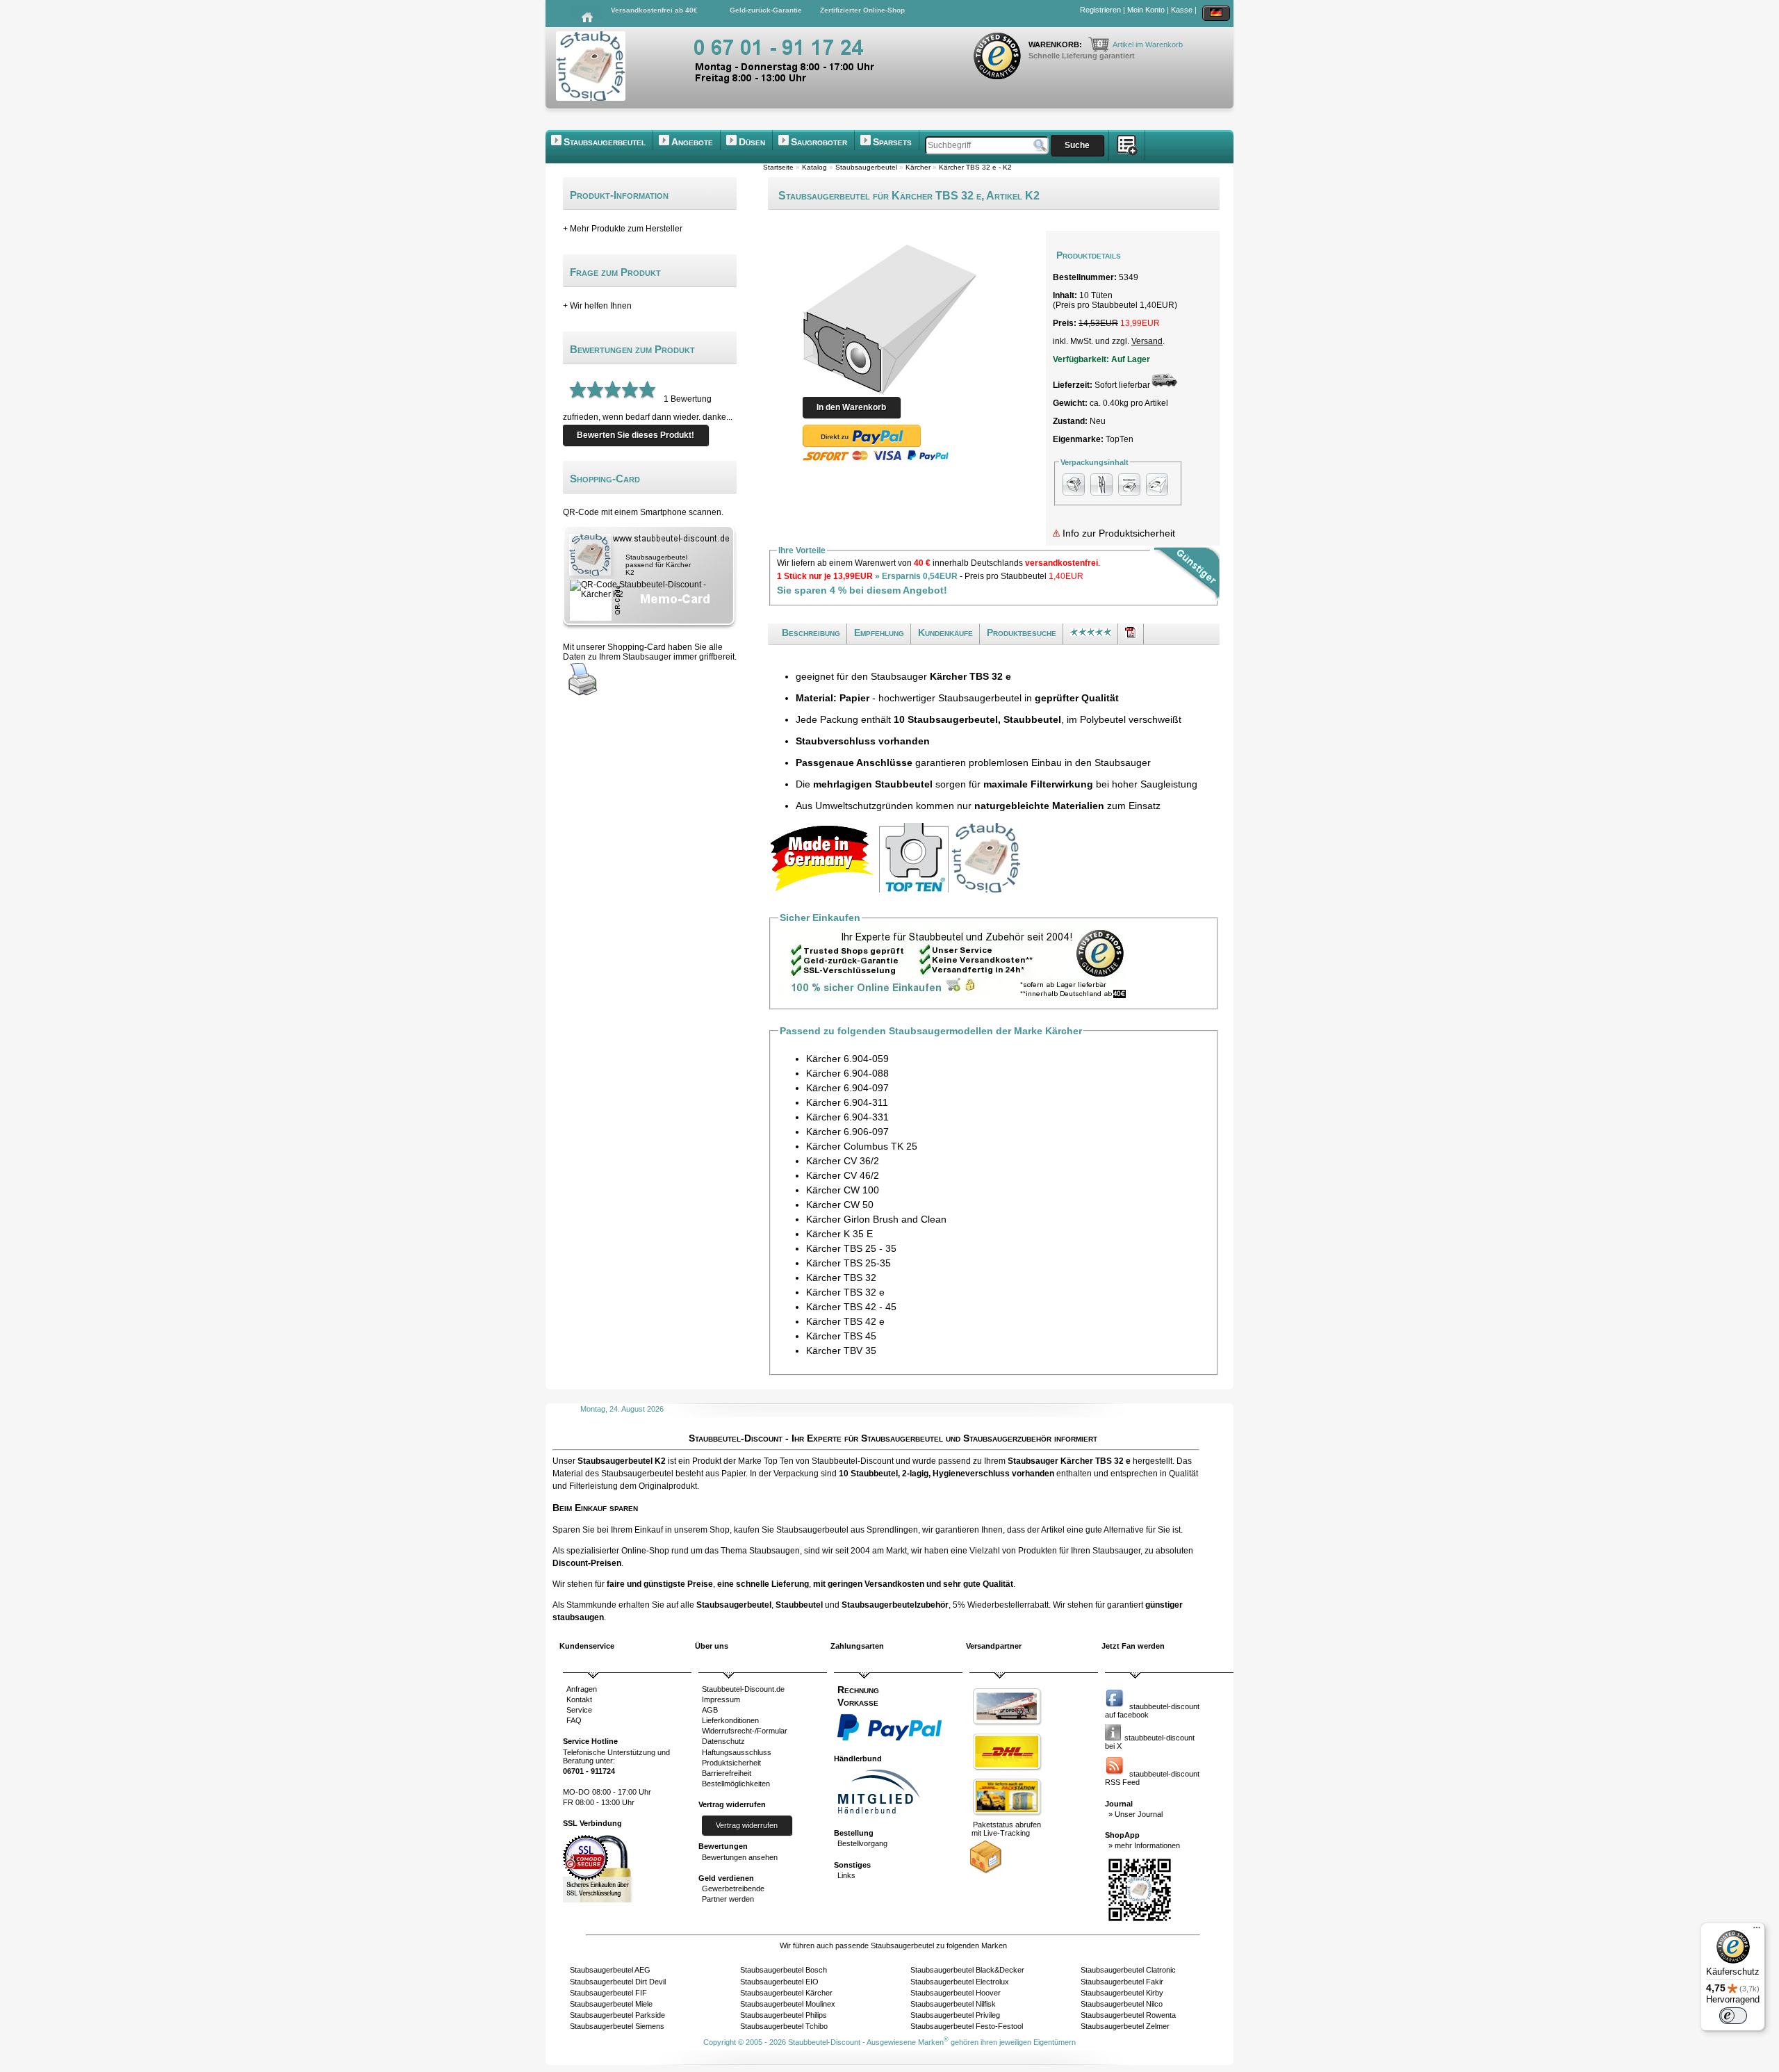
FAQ (574, 1720)
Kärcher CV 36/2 (843, 1161)
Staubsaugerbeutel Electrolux (960, 1982)
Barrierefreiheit (727, 1773)
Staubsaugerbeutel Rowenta (1128, 2015)
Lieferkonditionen (730, 1720)
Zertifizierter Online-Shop (862, 10)
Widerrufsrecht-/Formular (745, 1731)
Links (846, 1875)
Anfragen (582, 1689)
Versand (1147, 341)
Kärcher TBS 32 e (845, 1292)
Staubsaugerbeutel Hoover (956, 1993)
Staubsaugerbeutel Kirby (1122, 1993)
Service (579, 1710)
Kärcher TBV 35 (841, 1351)
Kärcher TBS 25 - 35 (851, 1248)
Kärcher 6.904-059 (847, 1059)
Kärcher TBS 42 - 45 (851, 1307)
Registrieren (1100, 10)
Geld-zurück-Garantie (766, 10)
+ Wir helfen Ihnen (597, 306)
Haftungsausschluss (737, 1752)
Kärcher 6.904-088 (847, 1073)
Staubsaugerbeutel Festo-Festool (967, 2026)
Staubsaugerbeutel (605, 142)
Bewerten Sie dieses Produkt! (636, 435)
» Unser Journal (1136, 1814)
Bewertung (691, 399)
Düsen (752, 142)
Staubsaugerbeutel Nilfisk (953, 2004)
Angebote (692, 142)
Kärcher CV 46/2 (843, 1175)
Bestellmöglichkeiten (736, 1784)
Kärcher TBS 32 (841, 1278)
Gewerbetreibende (733, 1889)
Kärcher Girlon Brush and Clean (876, 1219)
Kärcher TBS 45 (841, 1336)
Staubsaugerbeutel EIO (779, 1982)
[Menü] (1757, 1931)
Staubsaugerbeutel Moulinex (788, 2004)
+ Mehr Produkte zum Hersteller (623, 229)
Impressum (721, 1699)
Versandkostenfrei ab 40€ (654, 10)
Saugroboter (819, 142)
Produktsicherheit (731, 1763)
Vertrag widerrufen (747, 1825)
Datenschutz (723, 1741)
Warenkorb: (1056, 44)
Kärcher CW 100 (843, 1190)
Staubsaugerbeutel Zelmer (1125, 2026)
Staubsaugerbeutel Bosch (784, 1970)
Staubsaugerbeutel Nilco (1122, 2004)
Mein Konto (1146, 10)
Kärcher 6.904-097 (847, 1088)
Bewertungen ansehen (740, 1857)
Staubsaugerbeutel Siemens (617, 2026)
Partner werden (728, 1899)
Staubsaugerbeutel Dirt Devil (618, 1982)
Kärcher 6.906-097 (847, 1132)
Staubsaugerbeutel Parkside (617, 2015)
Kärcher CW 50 (840, 1205)
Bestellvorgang (862, 1843)
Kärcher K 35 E (839, 1234)
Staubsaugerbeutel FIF (608, 1993)
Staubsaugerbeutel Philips (784, 2015)
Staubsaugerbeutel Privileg (955, 2015)
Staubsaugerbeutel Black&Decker (967, 1970)
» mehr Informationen (1144, 1845)
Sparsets (892, 142)
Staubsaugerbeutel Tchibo (784, 2026)
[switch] (1733, 2016)
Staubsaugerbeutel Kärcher (786, 1993)
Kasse (1182, 10)
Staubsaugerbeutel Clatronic (1128, 1970)
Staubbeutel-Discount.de (743, 1689)
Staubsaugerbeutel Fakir (1122, 1982)
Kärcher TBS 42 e (845, 1321)
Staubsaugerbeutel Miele (611, 2004)
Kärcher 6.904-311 (847, 1102)
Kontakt (579, 1699)
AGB (710, 1710)
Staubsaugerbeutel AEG (610, 1970)
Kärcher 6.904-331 (847, 1117)
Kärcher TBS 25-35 (848, 1263)
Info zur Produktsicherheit (1117, 533)
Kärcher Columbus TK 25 (862, 1146)
